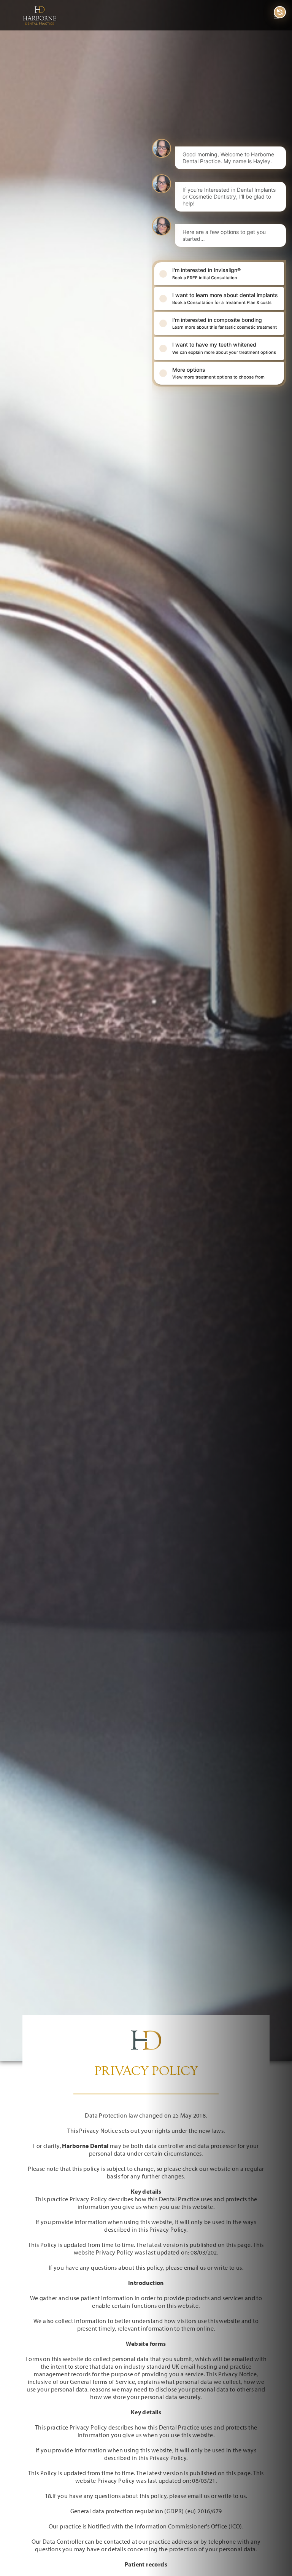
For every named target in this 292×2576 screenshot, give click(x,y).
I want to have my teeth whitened (224, 348)
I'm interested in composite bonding (225, 323)
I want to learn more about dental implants (225, 298)
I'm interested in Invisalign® (206, 273)
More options (218, 373)
